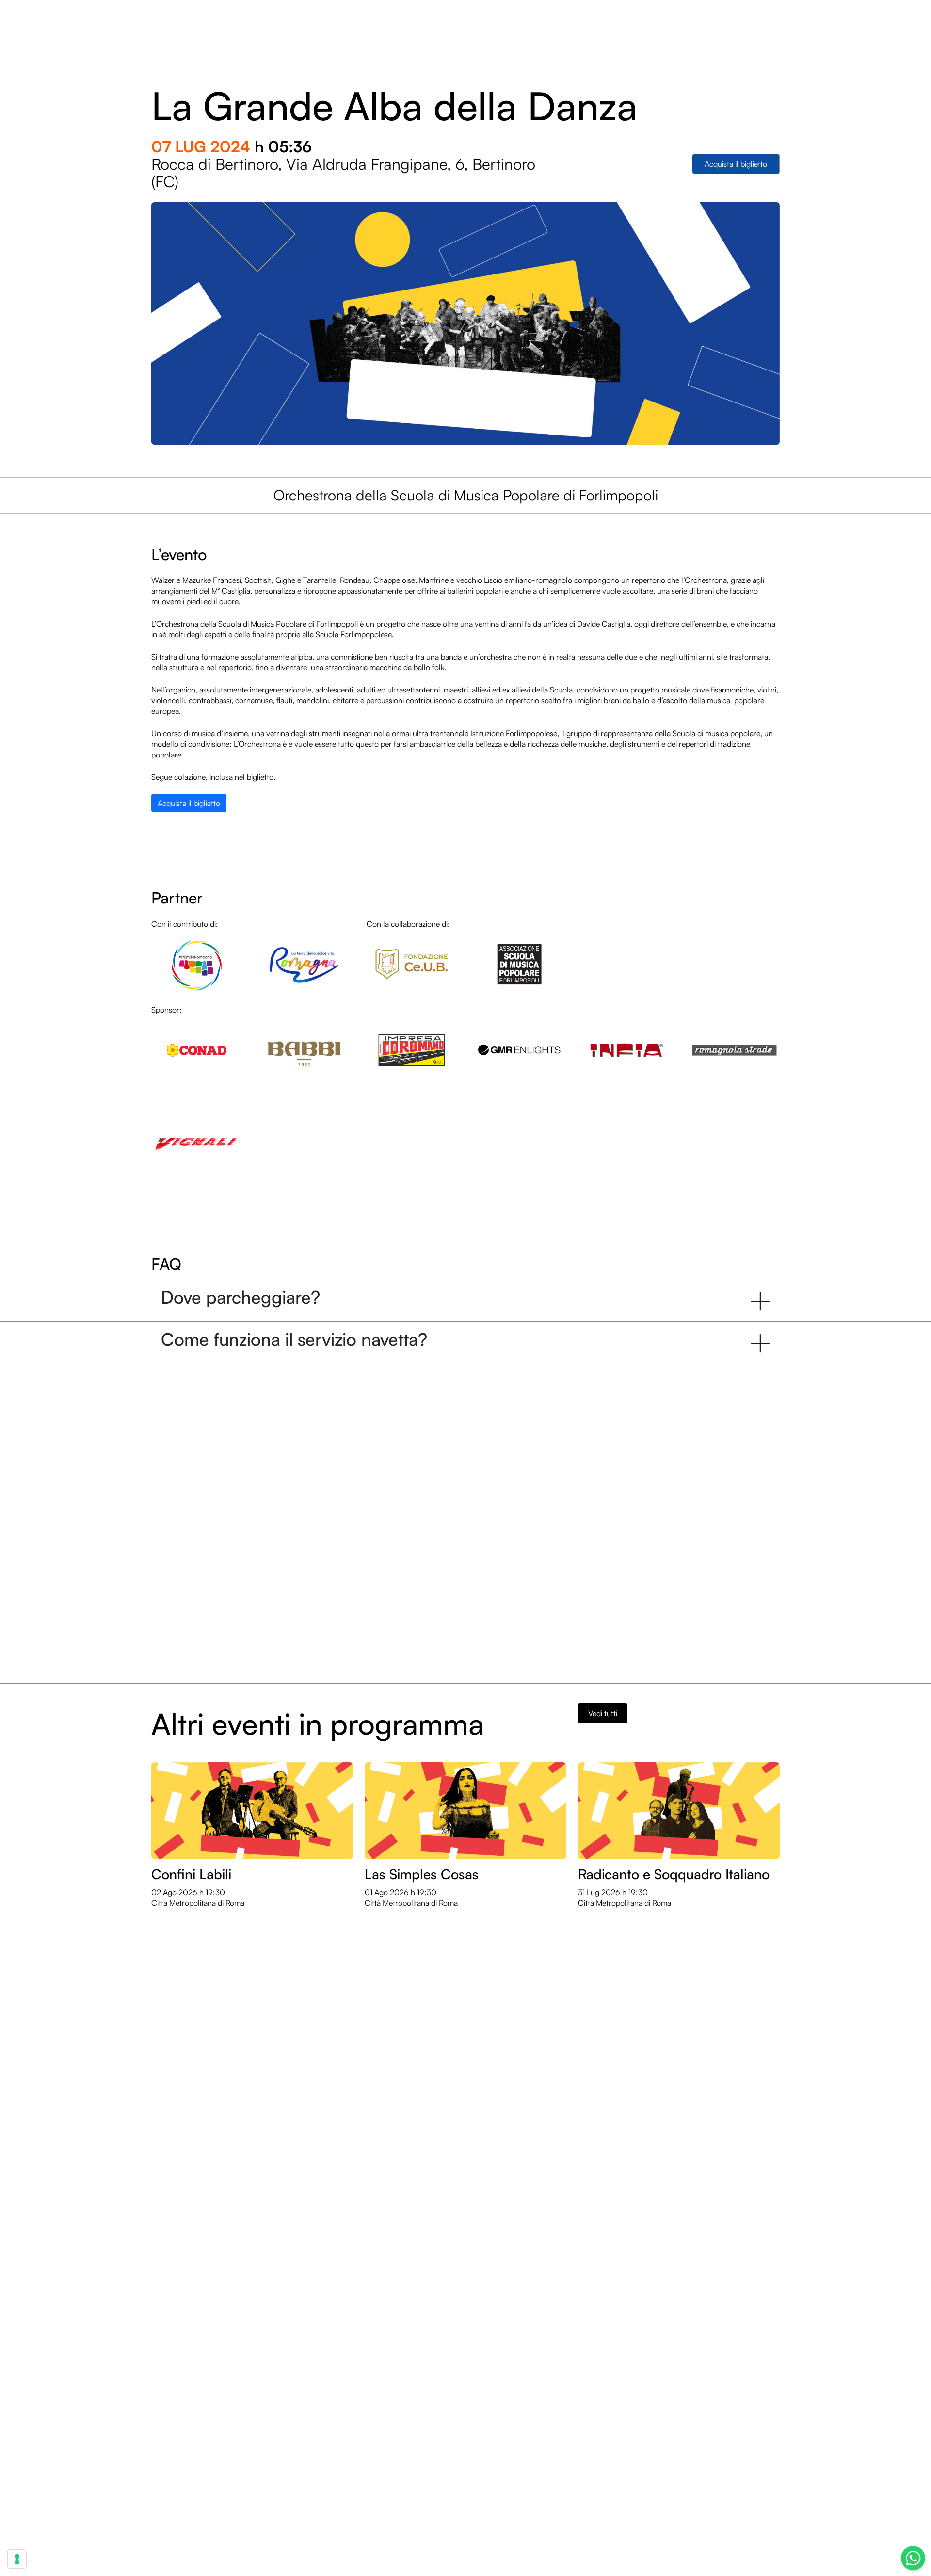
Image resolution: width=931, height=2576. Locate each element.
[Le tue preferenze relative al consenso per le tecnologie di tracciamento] (17, 2559)
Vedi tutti (603, 1713)
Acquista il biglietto (736, 164)
